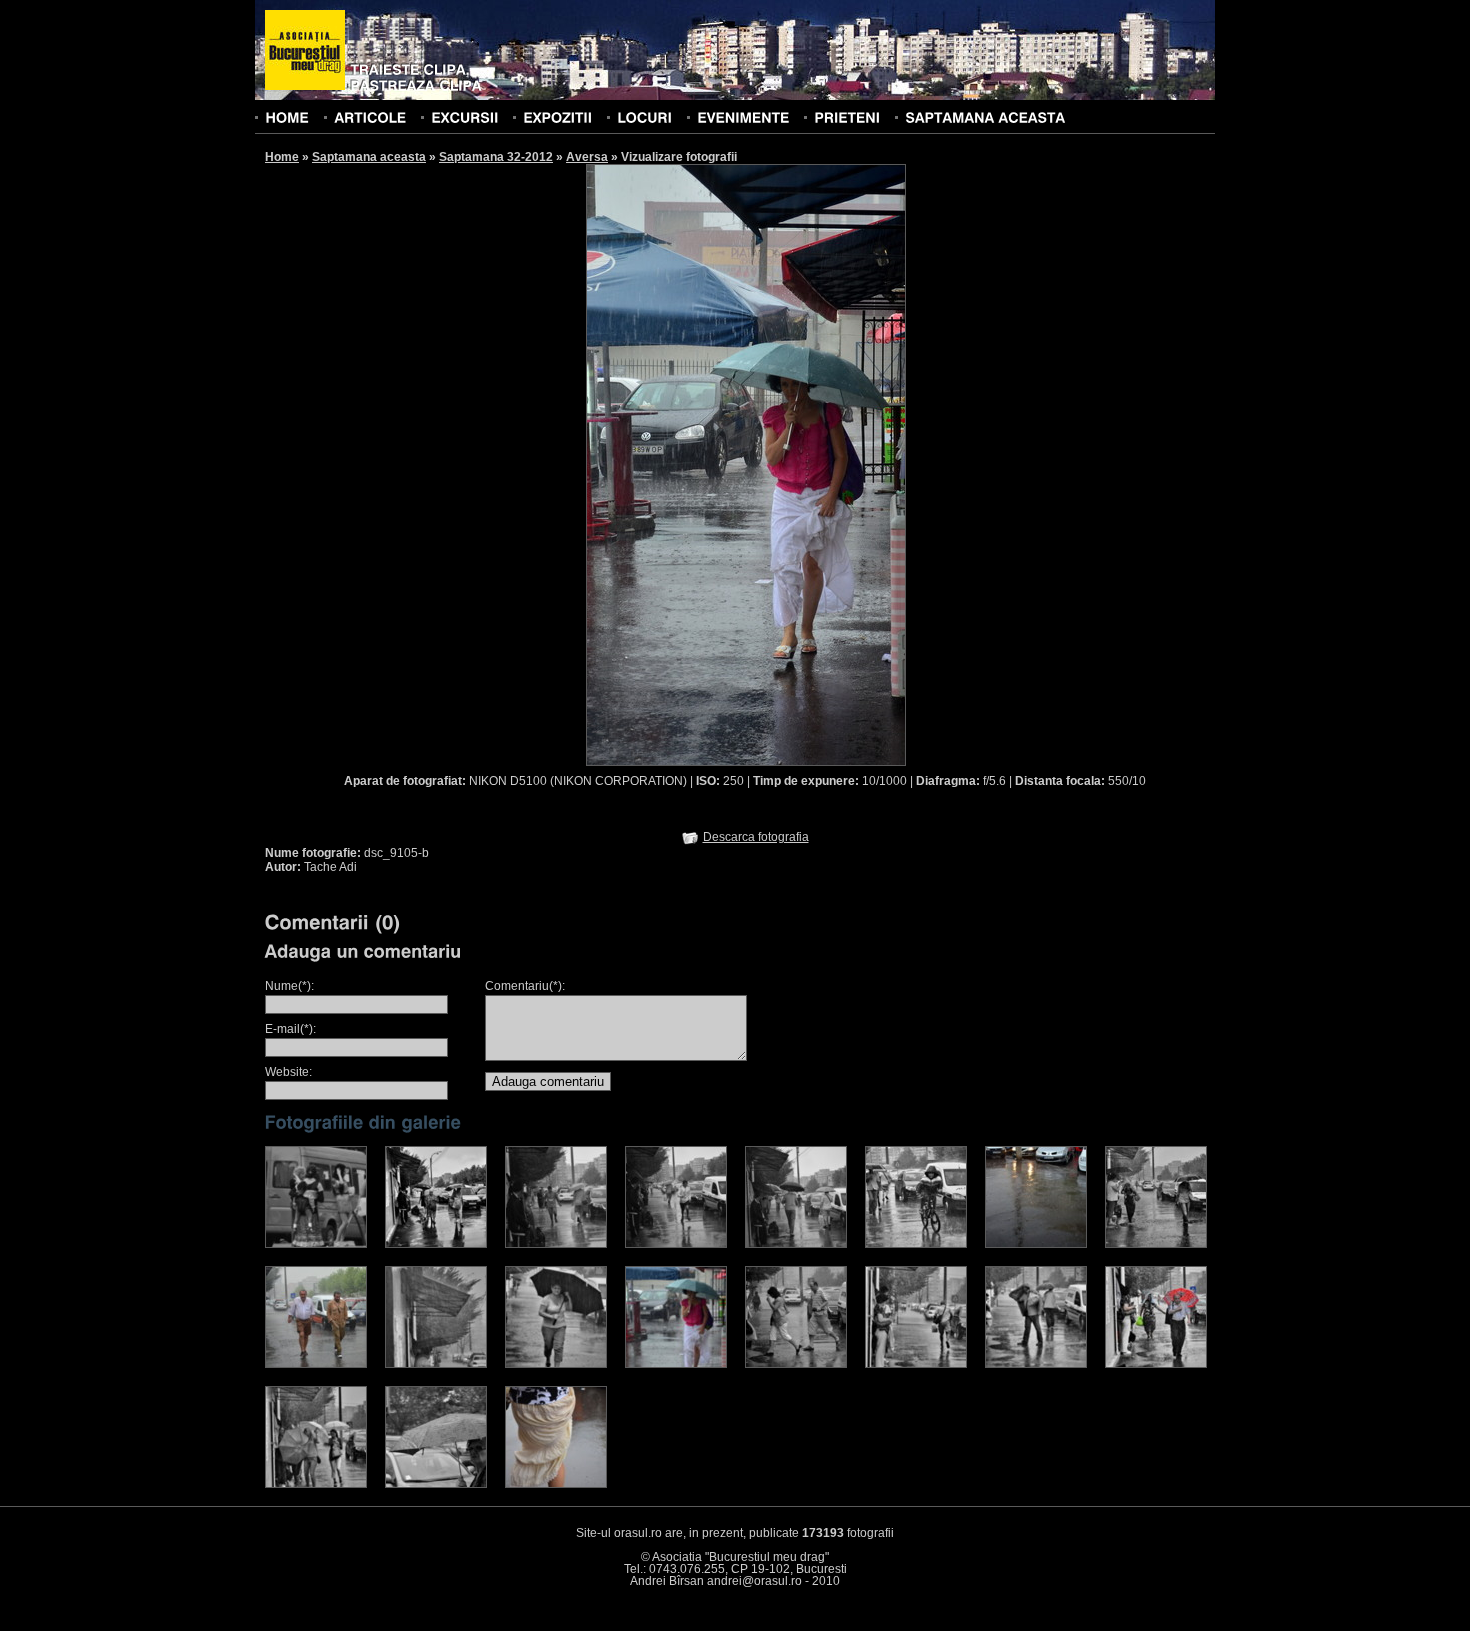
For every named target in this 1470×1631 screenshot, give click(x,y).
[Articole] (370, 117)
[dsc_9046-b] (1156, 1244)
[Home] (287, 117)
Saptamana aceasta (369, 157)
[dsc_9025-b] (1036, 1244)
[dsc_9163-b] (916, 1364)
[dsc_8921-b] (316, 1244)
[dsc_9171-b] (1036, 1364)
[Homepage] (305, 51)
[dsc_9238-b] (316, 1484)
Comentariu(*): (525, 986)
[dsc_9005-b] (556, 1244)
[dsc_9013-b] (796, 1244)
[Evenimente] (743, 117)
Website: (288, 1072)
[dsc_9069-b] (316, 1364)
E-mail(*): (290, 1029)
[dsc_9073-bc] (436, 1364)
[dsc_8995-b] (436, 1244)
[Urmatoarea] (826, 464)
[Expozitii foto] (557, 117)
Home (282, 157)
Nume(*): (289, 986)
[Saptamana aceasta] (985, 117)
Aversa (587, 157)
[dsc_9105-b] (676, 1364)
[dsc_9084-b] (556, 1364)
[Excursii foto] (464, 117)
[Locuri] (644, 117)
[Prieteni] (847, 117)
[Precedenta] (665, 464)
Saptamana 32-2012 (496, 157)
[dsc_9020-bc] (916, 1244)
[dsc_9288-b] (436, 1484)
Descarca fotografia (756, 837)
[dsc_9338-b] (556, 1484)
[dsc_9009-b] (676, 1244)
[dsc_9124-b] (796, 1364)
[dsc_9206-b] (1156, 1364)
